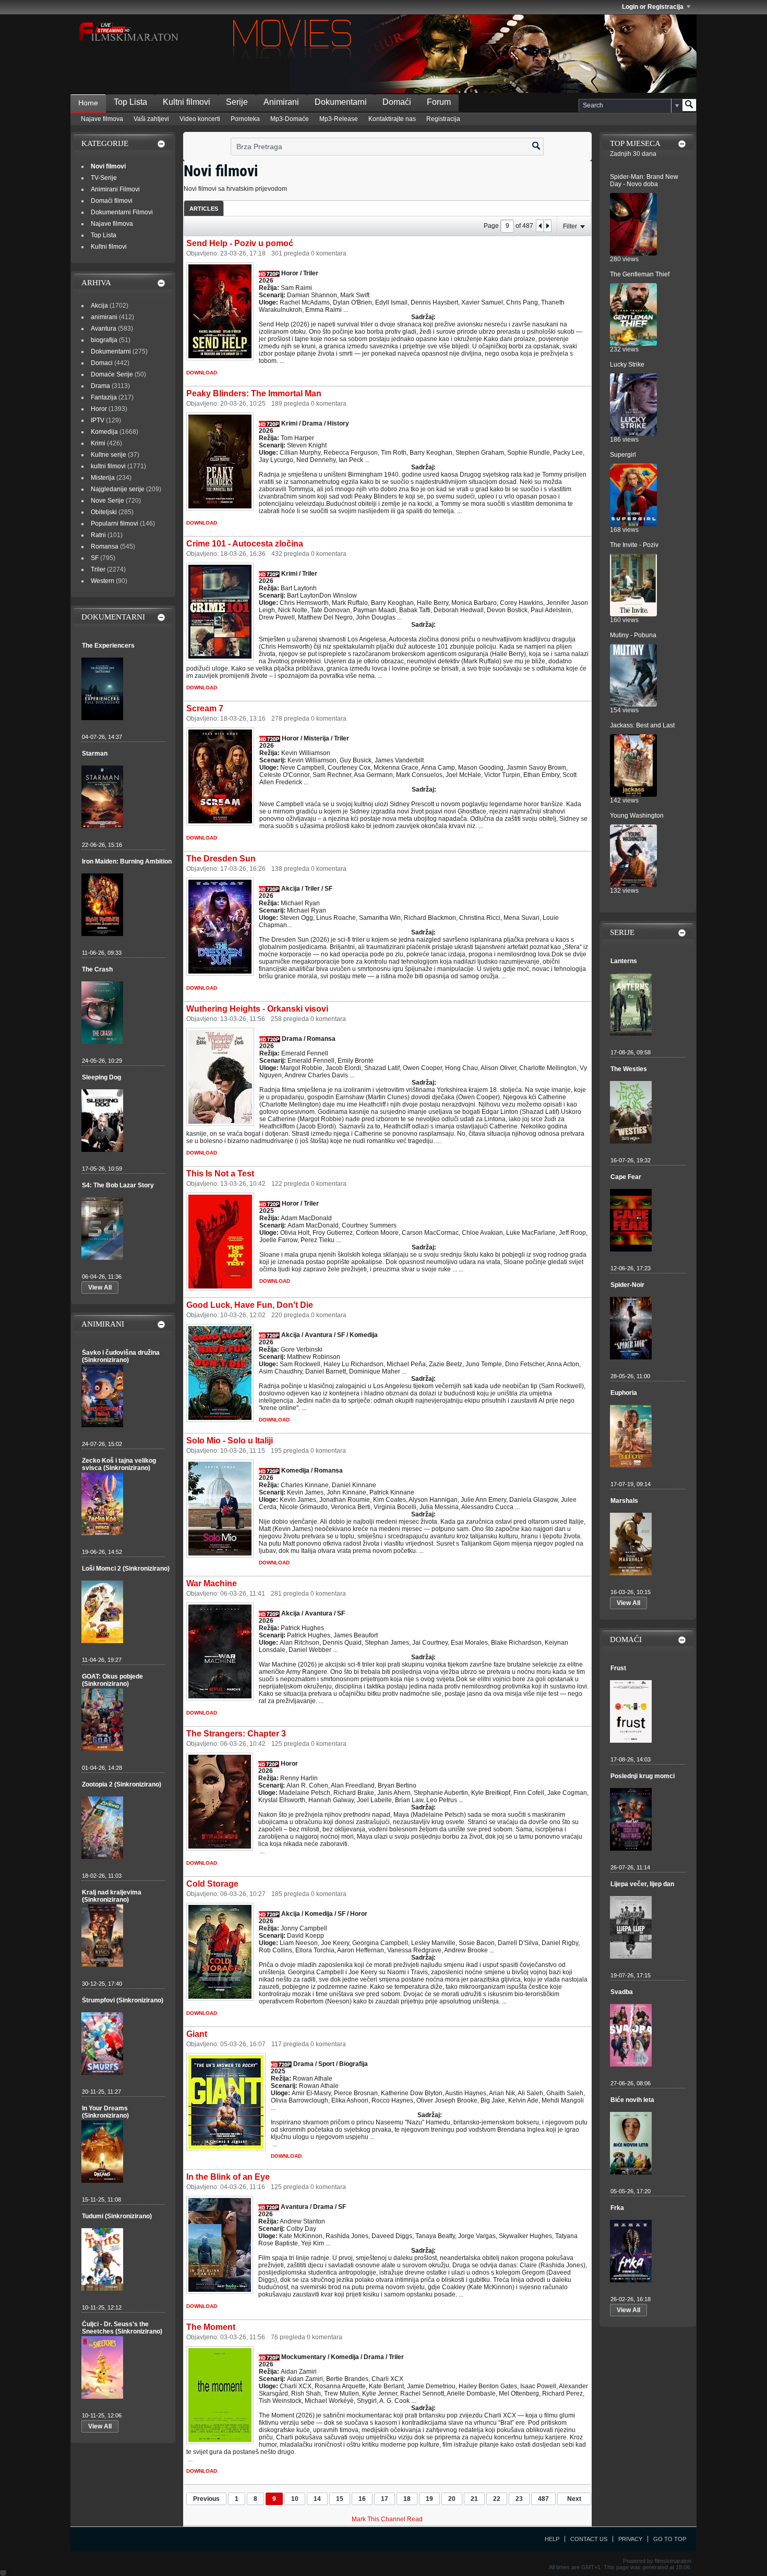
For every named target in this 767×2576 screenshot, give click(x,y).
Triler (98, 569)
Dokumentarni (341, 102)
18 (407, 2499)
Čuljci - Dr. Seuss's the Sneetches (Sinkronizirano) (122, 2328)
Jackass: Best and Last (642, 725)
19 (429, 2499)
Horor (99, 409)
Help (552, 2539)
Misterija (103, 478)
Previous (206, 2499)
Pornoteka (245, 119)
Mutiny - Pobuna (633, 635)
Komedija (104, 432)
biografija (104, 340)
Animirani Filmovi (115, 189)
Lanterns (624, 961)
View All (100, 1287)
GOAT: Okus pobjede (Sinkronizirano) (112, 1680)
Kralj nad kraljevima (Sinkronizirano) (112, 1896)
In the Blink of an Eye (228, 2177)
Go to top (670, 2539)
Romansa (105, 546)
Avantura (104, 329)
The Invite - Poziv (634, 545)
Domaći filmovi (112, 201)
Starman (95, 754)
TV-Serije (104, 178)
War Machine (212, 1583)
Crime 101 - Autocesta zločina (245, 544)
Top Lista (130, 102)
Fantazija (104, 397)
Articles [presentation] (204, 209)
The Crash (97, 969)
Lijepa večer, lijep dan (642, 1884)
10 (295, 2499)
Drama (100, 386)
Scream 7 (205, 708)
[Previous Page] (540, 226)
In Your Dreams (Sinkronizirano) (105, 2112)
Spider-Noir (627, 1285)
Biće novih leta (632, 2100)
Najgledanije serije (118, 489)
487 (543, 2499)
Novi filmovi (108, 166)
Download (202, 373)
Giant (197, 2034)
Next (574, 2499)
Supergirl (623, 455)
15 (340, 2499)
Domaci (102, 363)
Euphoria (624, 1393)
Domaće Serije (112, 374)
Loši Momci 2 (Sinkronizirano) (126, 1569)
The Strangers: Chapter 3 (236, 1734)
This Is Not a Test (220, 1174)
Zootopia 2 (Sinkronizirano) (122, 1784)
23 (519, 2499)
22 (497, 2499)
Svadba (622, 1992)
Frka (617, 2208)
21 (474, 2499)
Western (103, 581)
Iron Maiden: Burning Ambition (127, 861)
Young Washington (637, 816)
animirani (104, 317)
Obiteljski (104, 512)
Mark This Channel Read (387, 2519)
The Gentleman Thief (640, 274)
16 (362, 2499)
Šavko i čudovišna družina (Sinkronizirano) (121, 1356)
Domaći (397, 102)
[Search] (689, 105)
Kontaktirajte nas (392, 119)
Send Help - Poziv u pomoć (240, 243)
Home (88, 103)
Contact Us (589, 2539)
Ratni (98, 535)
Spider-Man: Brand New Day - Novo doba (644, 180)
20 (452, 2499)
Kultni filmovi (187, 102)
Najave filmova (102, 119)
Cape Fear (626, 1177)
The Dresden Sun (221, 859)
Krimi (98, 443)
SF (95, 558)
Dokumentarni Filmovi (122, 212)
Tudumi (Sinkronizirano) (117, 2216)
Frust (618, 1668)
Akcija (99, 306)
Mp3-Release (339, 119)
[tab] (204, 208)
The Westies (629, 1069)
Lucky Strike (627, 364)
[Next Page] (547, 226)
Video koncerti (200, 119)
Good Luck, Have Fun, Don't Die (250, 1305)
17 (385, 2499)
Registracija (443, 119)
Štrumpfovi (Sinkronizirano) (123, 2000)
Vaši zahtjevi (151, 119)
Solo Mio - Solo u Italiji (230, 1441)
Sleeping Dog (101, 1077)
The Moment (211, 2327)
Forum (439, 102)
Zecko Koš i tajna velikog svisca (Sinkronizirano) (119, 1464)
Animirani (281, 102)
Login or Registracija (653, 7)
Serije (237, 102)
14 (317, 2499)
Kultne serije (109, 455)
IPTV (98, 420)
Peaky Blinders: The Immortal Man (254, 393)
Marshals (624, 1501)
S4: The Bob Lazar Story (118, 1185)
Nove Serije (107, 501)
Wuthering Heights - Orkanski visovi (257, 1009)
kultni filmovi (108, 466)
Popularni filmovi (115, 524)
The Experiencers (108, 646)
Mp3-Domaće (290, 119)
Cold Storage (212, 1884)
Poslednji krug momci (643, 1776)
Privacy (630, 2539)
